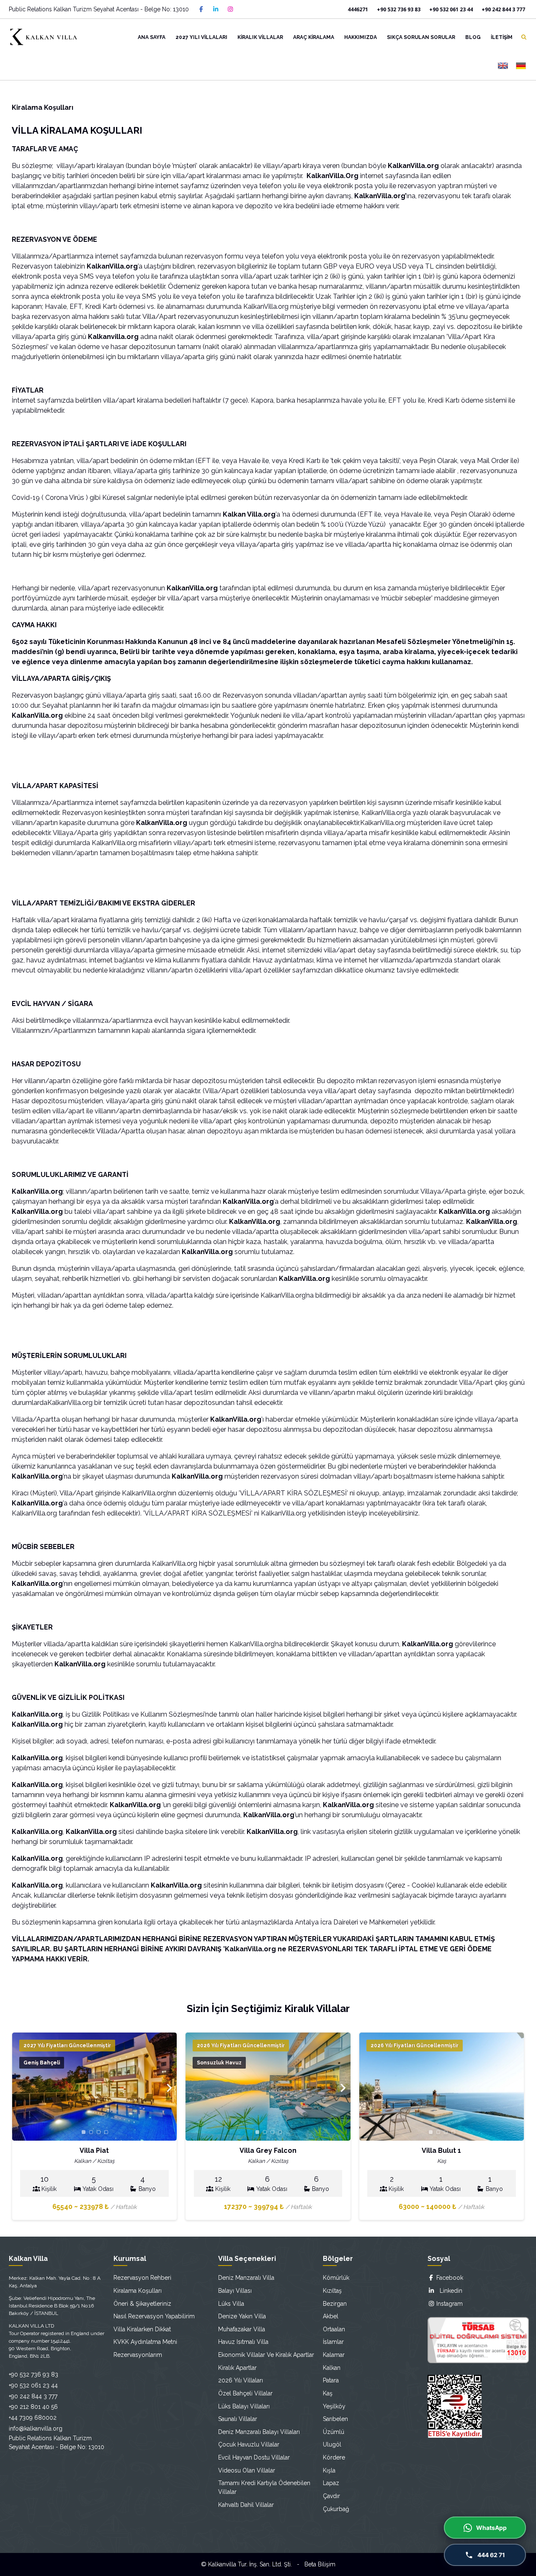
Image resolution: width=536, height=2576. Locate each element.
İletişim (502, 37)
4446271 (358, 9)
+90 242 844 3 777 (503, 9)
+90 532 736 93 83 (399, 9)
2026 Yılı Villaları (241, 2380)
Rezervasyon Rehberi (142, 2278)
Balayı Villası (235, 2291)
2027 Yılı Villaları (201, 37)
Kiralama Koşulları (138, 2291)
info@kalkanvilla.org (36, 2429)
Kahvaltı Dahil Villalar (246, 2505)
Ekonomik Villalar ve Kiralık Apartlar (266, 2355)
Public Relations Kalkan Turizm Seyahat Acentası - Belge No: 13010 (99, 9)
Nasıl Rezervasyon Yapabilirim (154, 2316)
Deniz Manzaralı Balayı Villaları (259, 2432)
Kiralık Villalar (260, 37)
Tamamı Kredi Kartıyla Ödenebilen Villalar (264, 2487)
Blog (473, 37)
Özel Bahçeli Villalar (245, 2393)
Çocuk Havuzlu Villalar (249, 2444)
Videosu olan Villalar (247, 2470)
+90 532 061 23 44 (451, 9)
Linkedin (448, 2291)
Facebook (449, 2278)
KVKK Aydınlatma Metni (145, 2342)
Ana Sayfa (152, 37)
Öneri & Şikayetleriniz (142, 2304)
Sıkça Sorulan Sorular (421, 37)
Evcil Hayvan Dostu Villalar (254, 2457)
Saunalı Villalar (238, 2419)
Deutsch (521, 66)
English (503, 66)
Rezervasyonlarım (138, 2355)
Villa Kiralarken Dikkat (142, 2329)
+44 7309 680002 (33, 2418)
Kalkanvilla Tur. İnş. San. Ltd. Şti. (250, 2564)
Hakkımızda (361, 37)
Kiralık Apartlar (237, 2368)
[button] (169, 2088)
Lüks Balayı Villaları (244, 2406)
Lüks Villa (231, 2304)
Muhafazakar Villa (242, 2329)
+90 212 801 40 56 (33, 2407)
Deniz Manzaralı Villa (246, 2278)
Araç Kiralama (314, 37)
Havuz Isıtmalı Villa (243, 2342)
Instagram (449, 2304)
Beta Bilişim (320, 2564)
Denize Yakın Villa (242, 2316)
